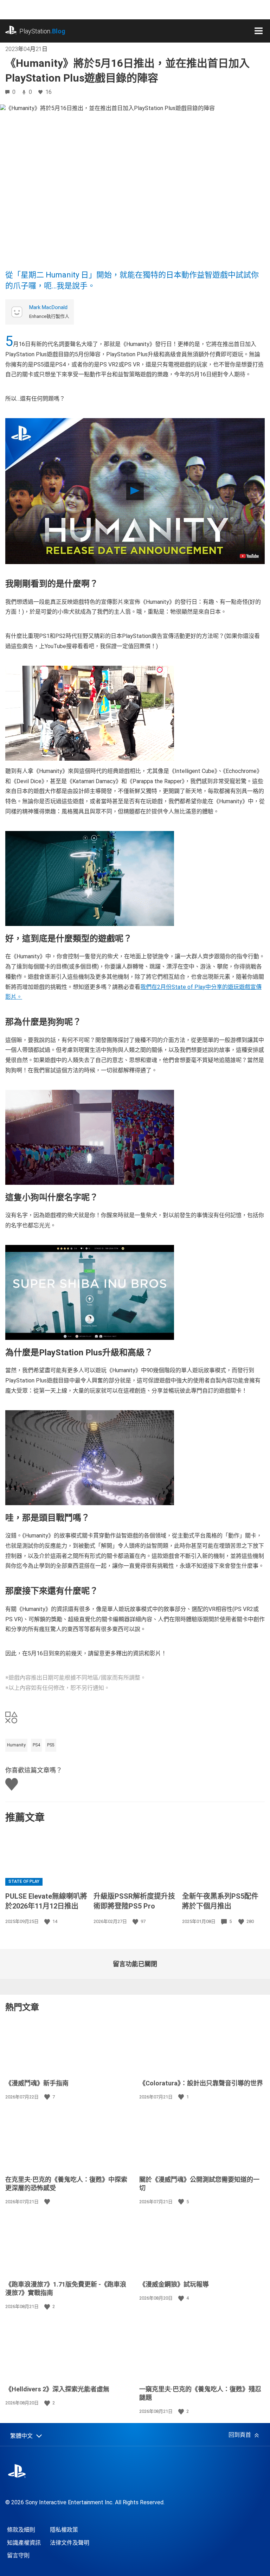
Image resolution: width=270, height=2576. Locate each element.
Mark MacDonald (48, 307)
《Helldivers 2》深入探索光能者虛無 (57, 2389)
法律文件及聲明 (70, 2543)
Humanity (16, 1745)
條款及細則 (21, 2530)
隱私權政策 (64, 2530)
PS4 (36, 1745)
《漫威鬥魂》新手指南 (37, 2083)
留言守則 (18, 2555)
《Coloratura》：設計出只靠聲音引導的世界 (201, 2083)
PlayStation (42, 31)
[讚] (48, 1922)
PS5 (51, 1745)
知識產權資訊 (24, 2543)
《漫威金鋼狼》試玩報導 (174, 2284)
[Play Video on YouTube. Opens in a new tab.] (249, 556)
